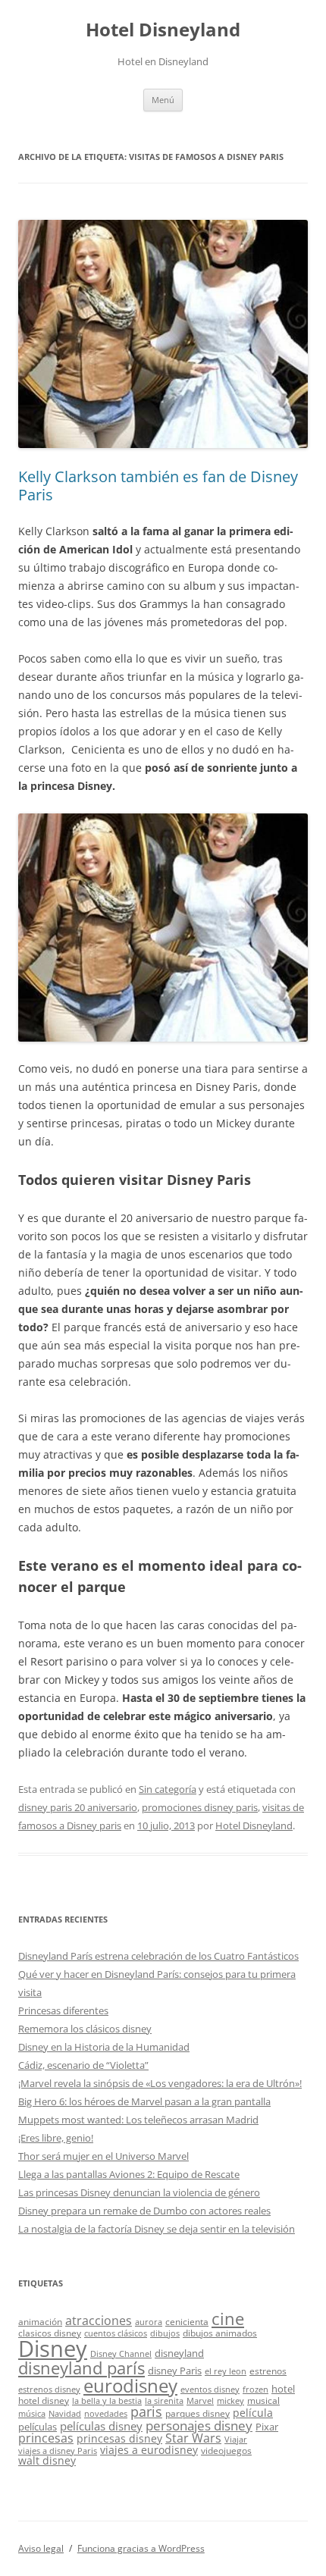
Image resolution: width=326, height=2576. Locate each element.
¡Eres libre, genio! (56, 2138)
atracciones (99, 2321)
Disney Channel (121, 2354)
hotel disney (44, 2400)
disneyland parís (81, 2368)
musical (263, 2400)
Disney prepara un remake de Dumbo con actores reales (144, 2211)
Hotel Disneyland (163, 30)
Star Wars (193, 2438)
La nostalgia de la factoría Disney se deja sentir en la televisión (157, 2229)
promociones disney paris (200, 1807)
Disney (53, 2349)
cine (228, 2319)
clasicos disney (50, 2333)
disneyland (179, 2353)
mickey (230, 2401)
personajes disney (199, 2426)
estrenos (268, 2371)
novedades (106, 2414)
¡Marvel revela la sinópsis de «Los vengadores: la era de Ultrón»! (160, 2083)
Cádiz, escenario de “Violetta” (83, 2065)
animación (40, 2321)
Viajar (236, 2440)
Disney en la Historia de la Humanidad (104, 2047)
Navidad (65, 2414)
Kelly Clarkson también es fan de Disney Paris (158, 486)
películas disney (101, 2426)
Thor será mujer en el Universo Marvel (103, 2156)
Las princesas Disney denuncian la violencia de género (139, 2192)
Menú (163, 100)
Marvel (200, 2401)
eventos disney (210, 2390)
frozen (255, 2390)
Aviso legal (41, 2548)
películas (38, 2427)
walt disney (47, 2460)
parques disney (197, 2413)
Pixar (267, 2427)
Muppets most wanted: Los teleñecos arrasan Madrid (138, 2120)
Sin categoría (168, 1789)
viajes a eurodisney (149, 2450)
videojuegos (226, 2450)
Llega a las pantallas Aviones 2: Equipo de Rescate (129, 2174)
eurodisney (130, 2385)
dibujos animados (220, 2333)
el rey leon (226, 2371)
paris (146, 2411)
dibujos (165, 2333)
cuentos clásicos (116, 2333)
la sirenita (164, 2401)
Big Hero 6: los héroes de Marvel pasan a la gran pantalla (144, 2101)
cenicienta (187, 2321)
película (253, 2413)
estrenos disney (49, 2390)
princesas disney (119, 2438)
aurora (149, 2322)
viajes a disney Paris (58, 2451)
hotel (283, 2389)
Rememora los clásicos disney (85, 2029)
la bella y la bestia (107, 2401)
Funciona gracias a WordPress (141, 2548)
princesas (46, 2438)
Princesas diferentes (63, 2010)
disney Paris (175, 2371)
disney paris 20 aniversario (78, 1807)
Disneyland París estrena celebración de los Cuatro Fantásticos (158, 1956)
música (32, 2414)
